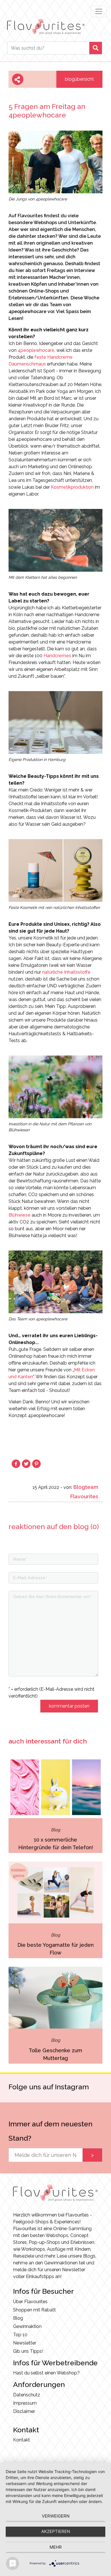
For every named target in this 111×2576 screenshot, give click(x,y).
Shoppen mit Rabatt (34, 2310)
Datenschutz (27, 2395)
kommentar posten (69, 1706)
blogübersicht (79, 79)
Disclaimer (24, 2411)
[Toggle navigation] (99, 11)
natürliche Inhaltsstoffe (66, 972)
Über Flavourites (30, 2302)
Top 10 (20, 2335)
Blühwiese (19, 1215)
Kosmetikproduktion (72, 487)
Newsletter (25, 2343)
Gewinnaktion (27, 2326)
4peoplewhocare (36, 350)
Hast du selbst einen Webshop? (46, 2373)
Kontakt (21, 2440)
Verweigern (56, 2516)
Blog (18, 2318)
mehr (56, 2547)
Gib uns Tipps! (28, 2351)
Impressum (25, 2403)
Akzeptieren (56, 2531)
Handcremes (57, 656)
